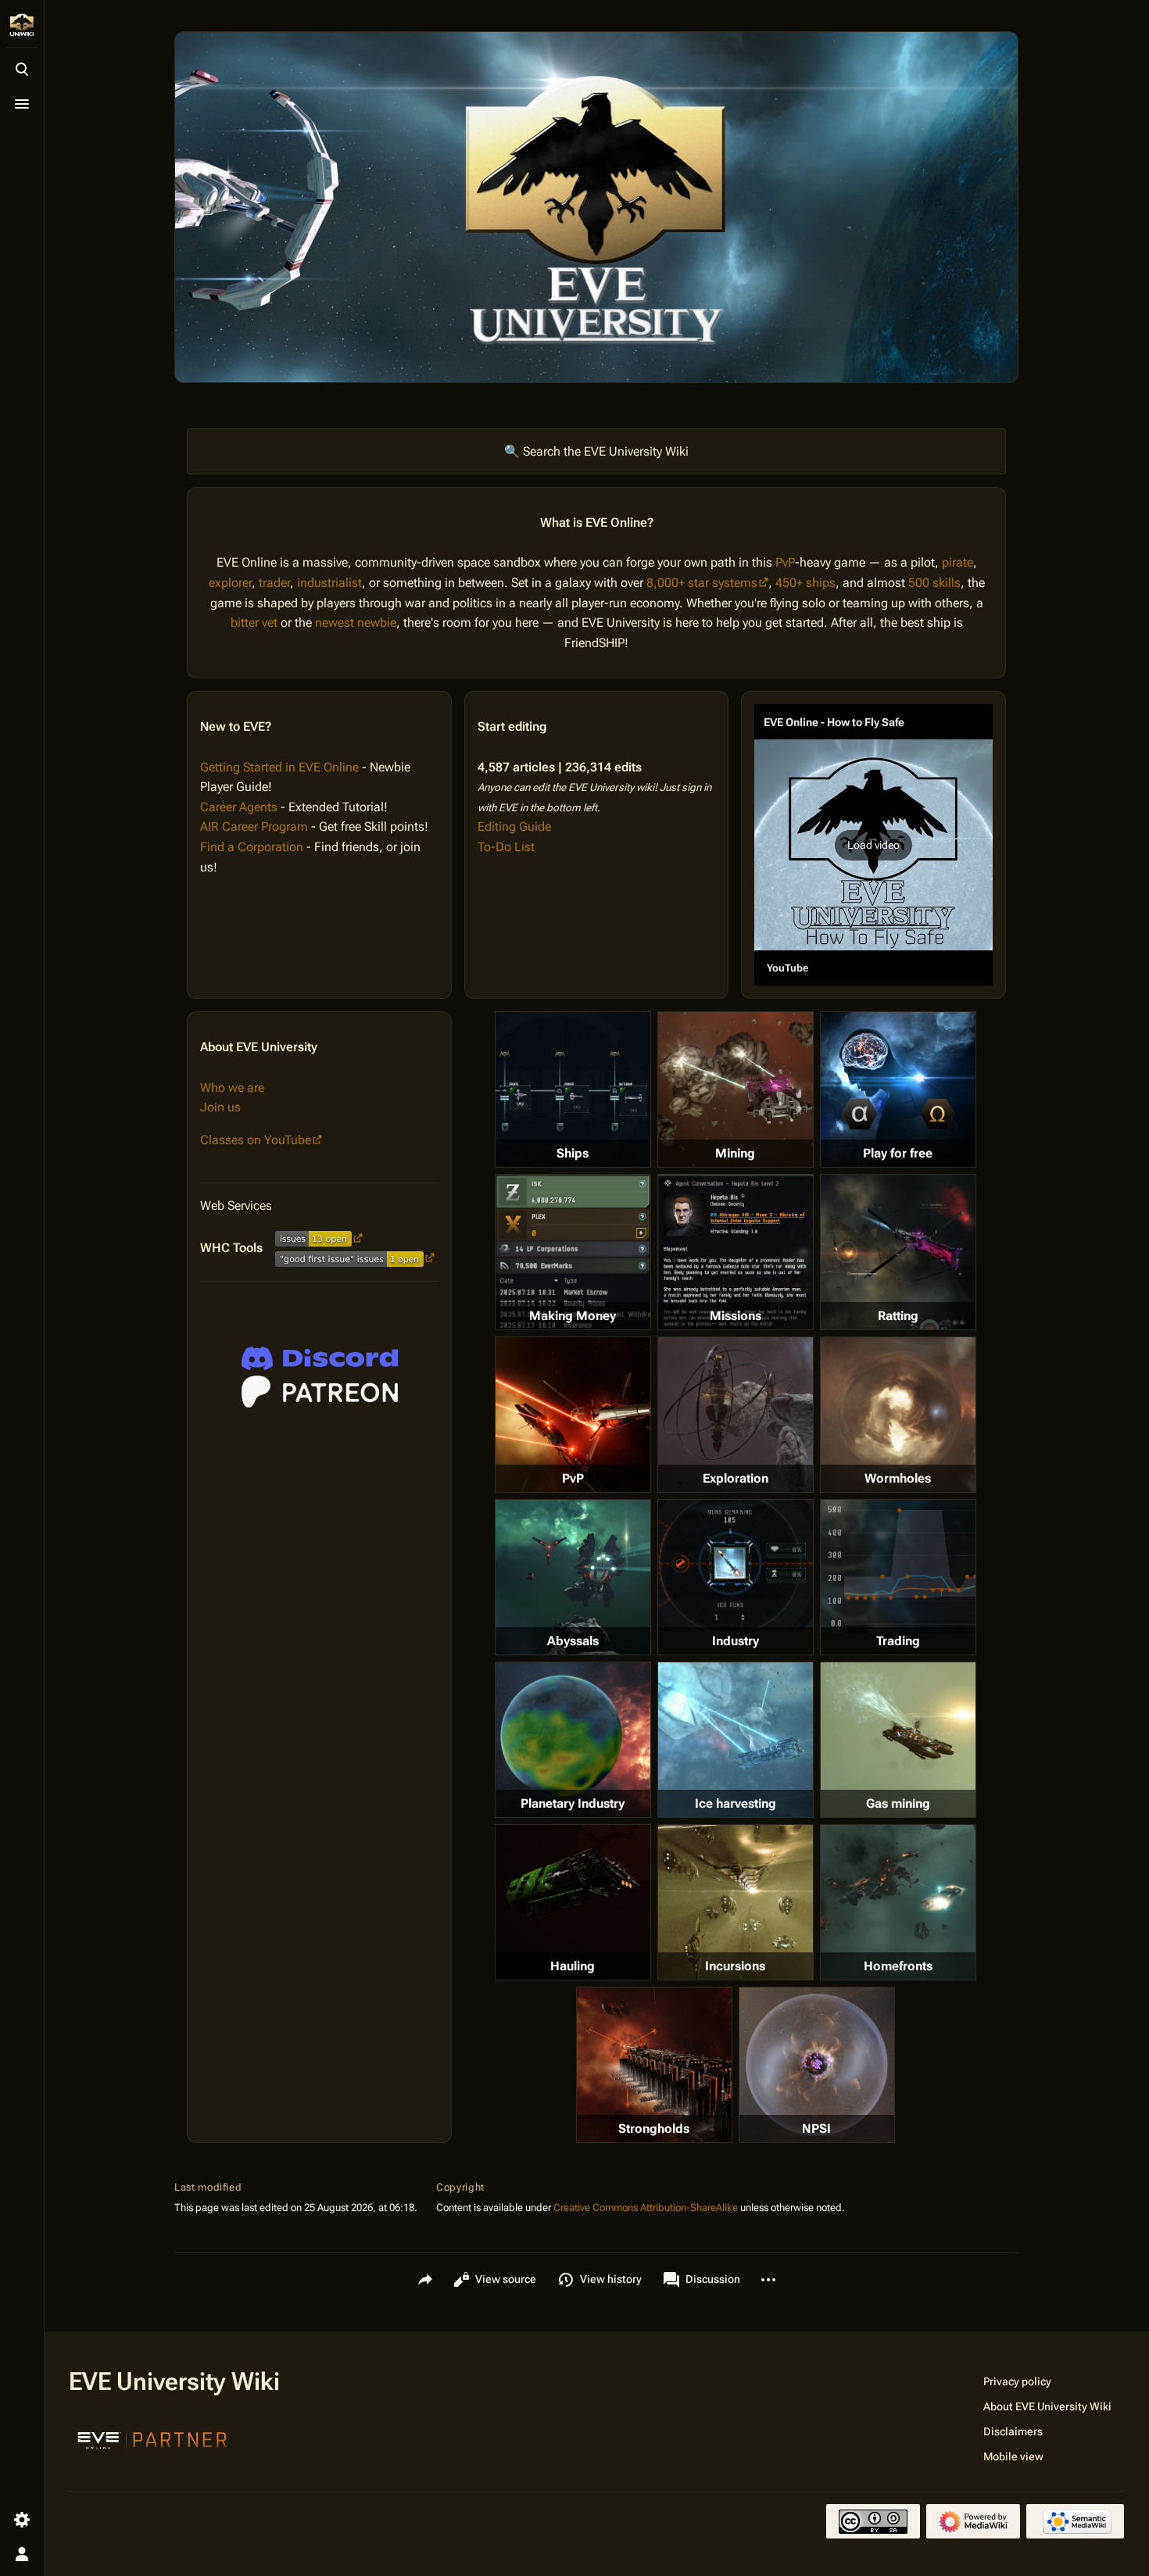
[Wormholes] (898, 1415)
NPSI (816, 2129)
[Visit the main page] (22, 25)
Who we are (232, 1088)
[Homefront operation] (898, 1902)
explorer (230, 583)
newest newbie (356, 623)
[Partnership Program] (152, 2438)
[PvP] (573, 1415)
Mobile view (1013, 2456)
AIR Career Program (254, 826)
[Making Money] (573, 1252)
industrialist (329, 583)
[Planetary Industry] (573, 1740)
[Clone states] (898, 1089)
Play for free (898, 1153)
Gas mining (898, 1803)
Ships (573, 1153)
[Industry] (736, 1565)
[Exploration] (736, 1415)
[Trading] (898, 1566)
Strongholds (654, 2129)
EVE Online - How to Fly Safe (834, 722)
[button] (873, 845)
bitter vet (254, 623)
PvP (785, 562)
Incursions (735, 1966)
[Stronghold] (654, 2065)
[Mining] (736, 1089)
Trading (898, 1641)
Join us (220, 1107)
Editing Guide (514, 826)
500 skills (934, 583)
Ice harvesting (736, 1803)
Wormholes (898, 1478)
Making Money (573, 1316)
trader (274, 583)
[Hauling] (573, 1902)
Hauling (573, 1966)
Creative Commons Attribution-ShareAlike (646, 2207)
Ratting (898, 1316)
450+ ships (805, 583)
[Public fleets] (817, 2065)
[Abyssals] (573, 1577)
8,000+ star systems (702, 583)
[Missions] (736, 1252)
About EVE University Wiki (1047, 2406)
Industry (736, 1641)
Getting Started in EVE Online (279, 767)
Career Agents (239, 807)
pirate (957, 562)
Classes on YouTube (256, 1140)
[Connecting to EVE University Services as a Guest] (320, 1358)
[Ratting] (898, 1252)
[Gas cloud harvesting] (898, 1740)
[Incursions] (736, 1902)
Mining (735, 1153)
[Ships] (573, 1089)
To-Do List (506, 847)
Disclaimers (1013, 2431)
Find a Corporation (252, 847)
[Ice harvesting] (736, 1740)
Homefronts (898, 1966)
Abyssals (573, 1641)
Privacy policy (1017, 2381)
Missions (736, 1316)
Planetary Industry (573, 1803)
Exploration (736, 1478)
